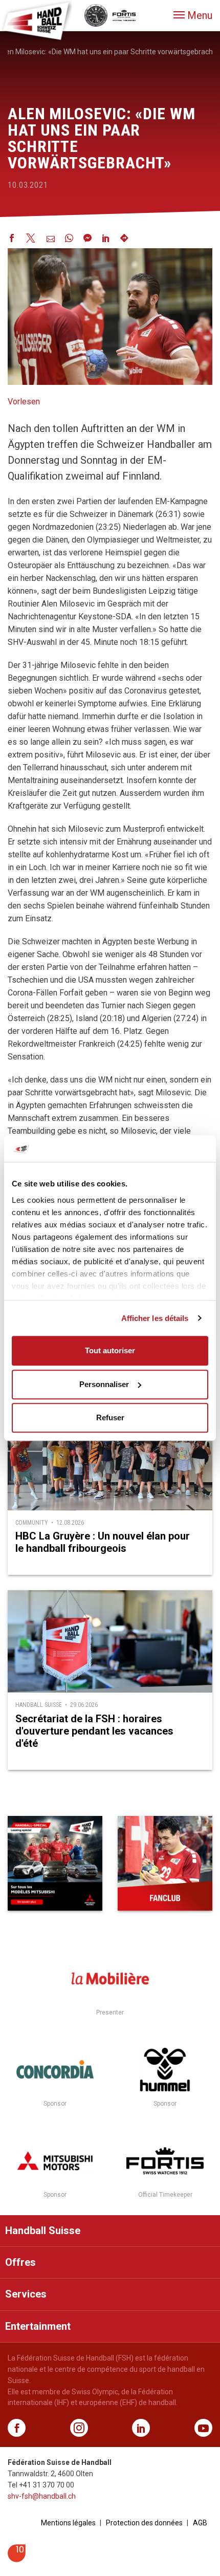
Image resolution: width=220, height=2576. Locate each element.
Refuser (110, 1417)
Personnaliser (104, 1384)
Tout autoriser (110, 1350)
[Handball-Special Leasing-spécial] (55, 1863)
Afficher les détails (155, 1318)
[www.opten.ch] (17, 2559)
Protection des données (144, 2523)
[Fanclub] (165, 1863)
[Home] (36, 20)
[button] (193, 15)
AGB (200, 2523)
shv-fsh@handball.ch (42, 2496)
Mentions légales (68, 2523)
